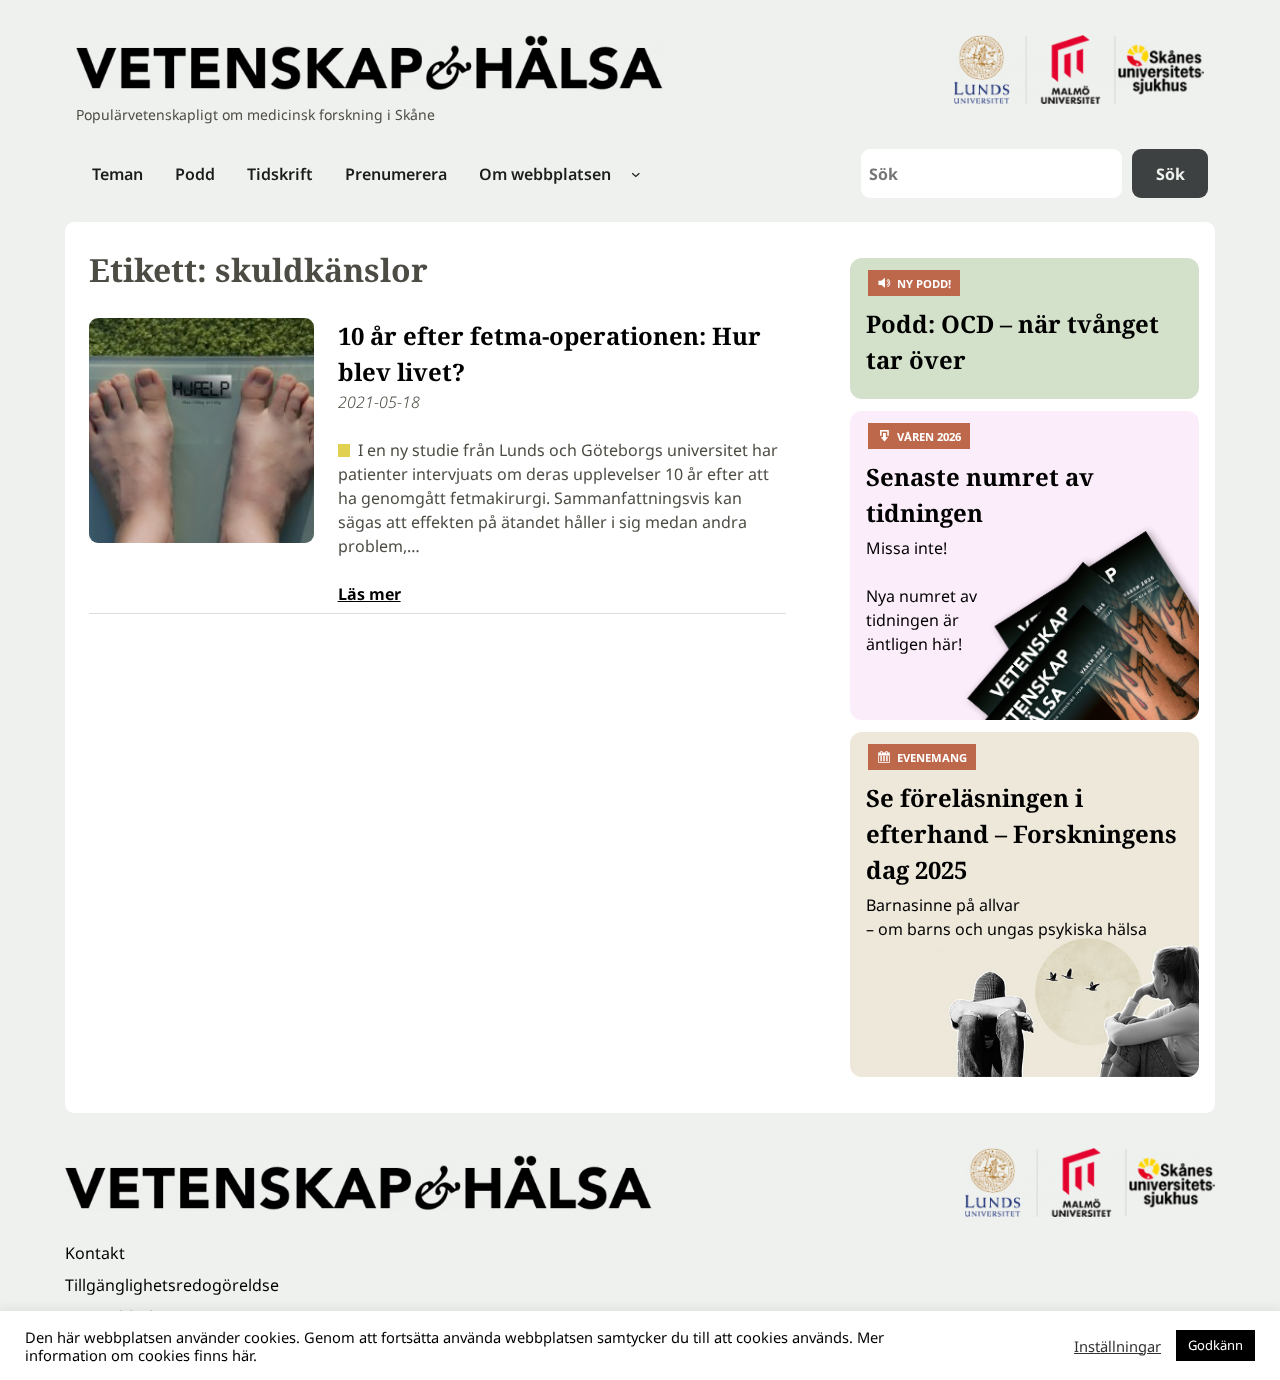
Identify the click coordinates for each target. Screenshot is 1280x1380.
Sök (1170, 174)
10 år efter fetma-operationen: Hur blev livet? (549, 353)
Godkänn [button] (1215, 1345)
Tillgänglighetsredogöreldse (172, 1285)
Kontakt (95, 1253)
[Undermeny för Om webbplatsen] (636, 174)
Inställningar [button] (1117, 1346)
